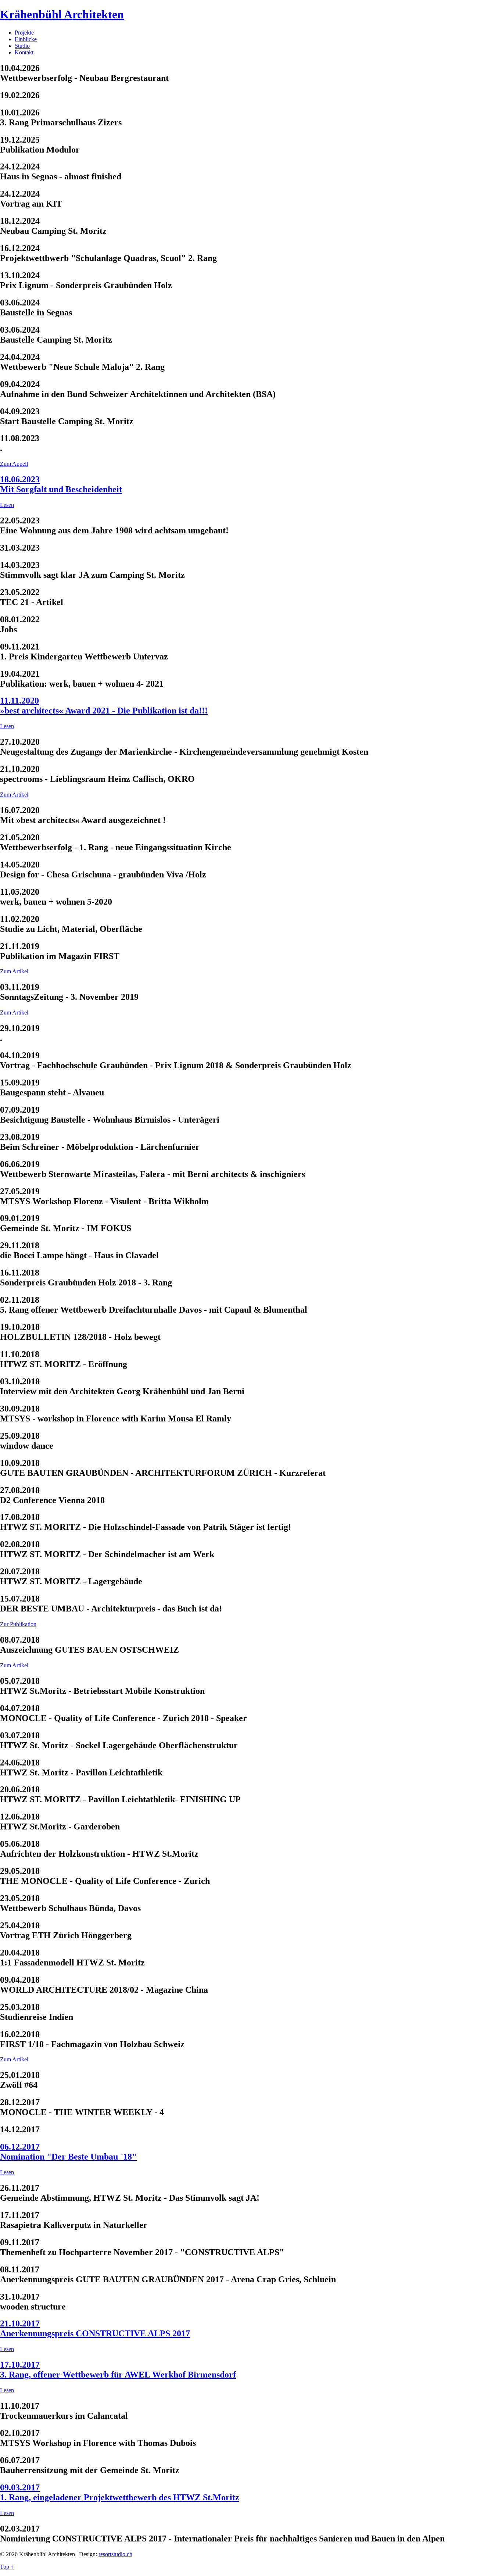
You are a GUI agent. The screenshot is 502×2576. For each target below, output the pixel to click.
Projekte (24, 33)
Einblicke (26, 39)
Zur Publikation (18, 1624)
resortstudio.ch (115, 2554)
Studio (22, 46)
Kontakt (24, 52)
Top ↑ (7, 2567)
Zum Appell (14, 464)
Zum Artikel (14, 795)
